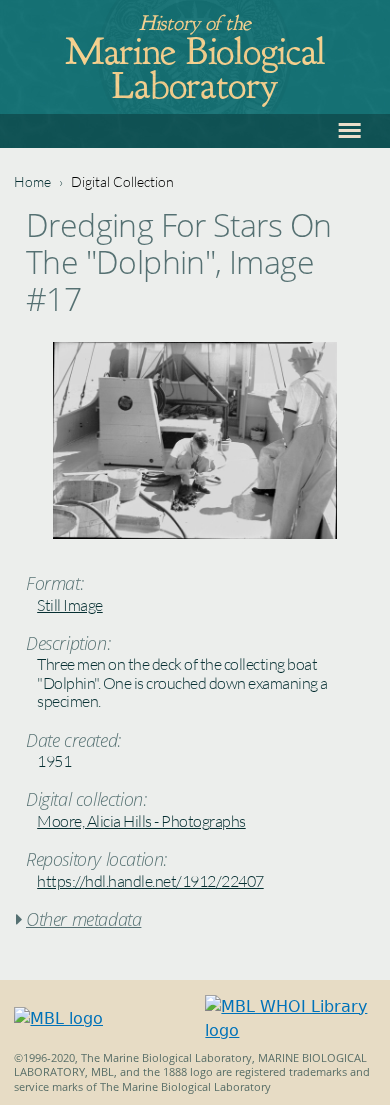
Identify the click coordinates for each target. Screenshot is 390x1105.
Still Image (70, 605)
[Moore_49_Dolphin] (195, 533)
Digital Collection (122, 181)
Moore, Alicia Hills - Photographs (141, 821)
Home (32, 181)
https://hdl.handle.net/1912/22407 (150, 881)
